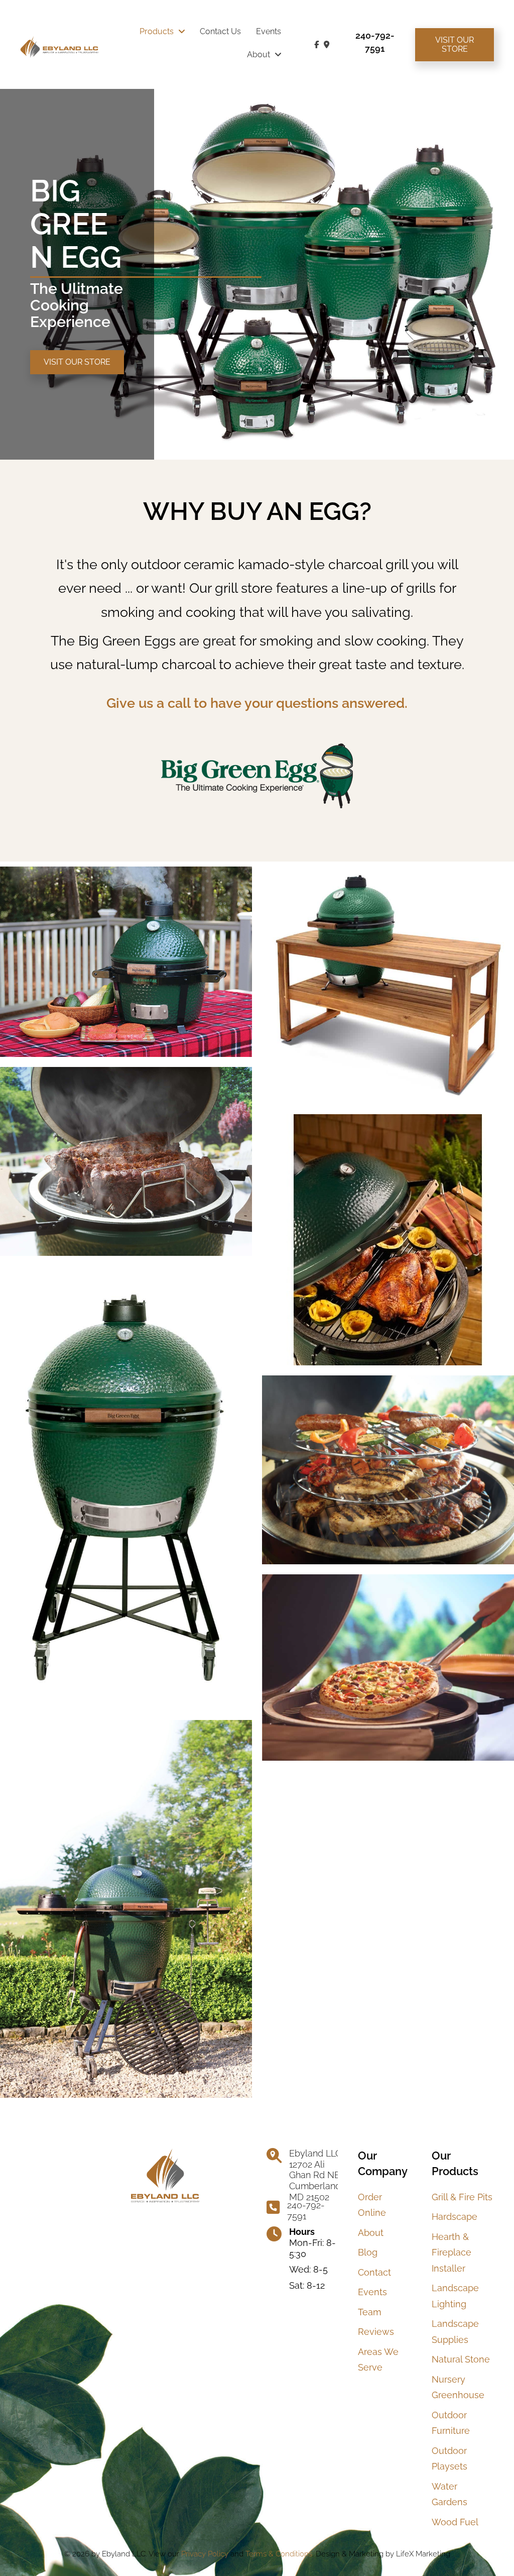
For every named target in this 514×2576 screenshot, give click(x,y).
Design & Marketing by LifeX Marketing (383, 2554)
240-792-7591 (306, 2211)
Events (372, 2292)
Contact (374, 2272)
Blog (368, 2252)
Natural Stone (461, 2359)
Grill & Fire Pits (462, 2197)
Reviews (376, 2332)
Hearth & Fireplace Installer (452, 2252)
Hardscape (455, 2217)
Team (370, 2312)
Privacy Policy (204, 2554)
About (371, 2233)
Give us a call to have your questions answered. (257, 703)
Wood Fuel (455, 2522)
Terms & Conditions (279, 2554)
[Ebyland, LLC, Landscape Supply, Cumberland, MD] (240, 2194)
